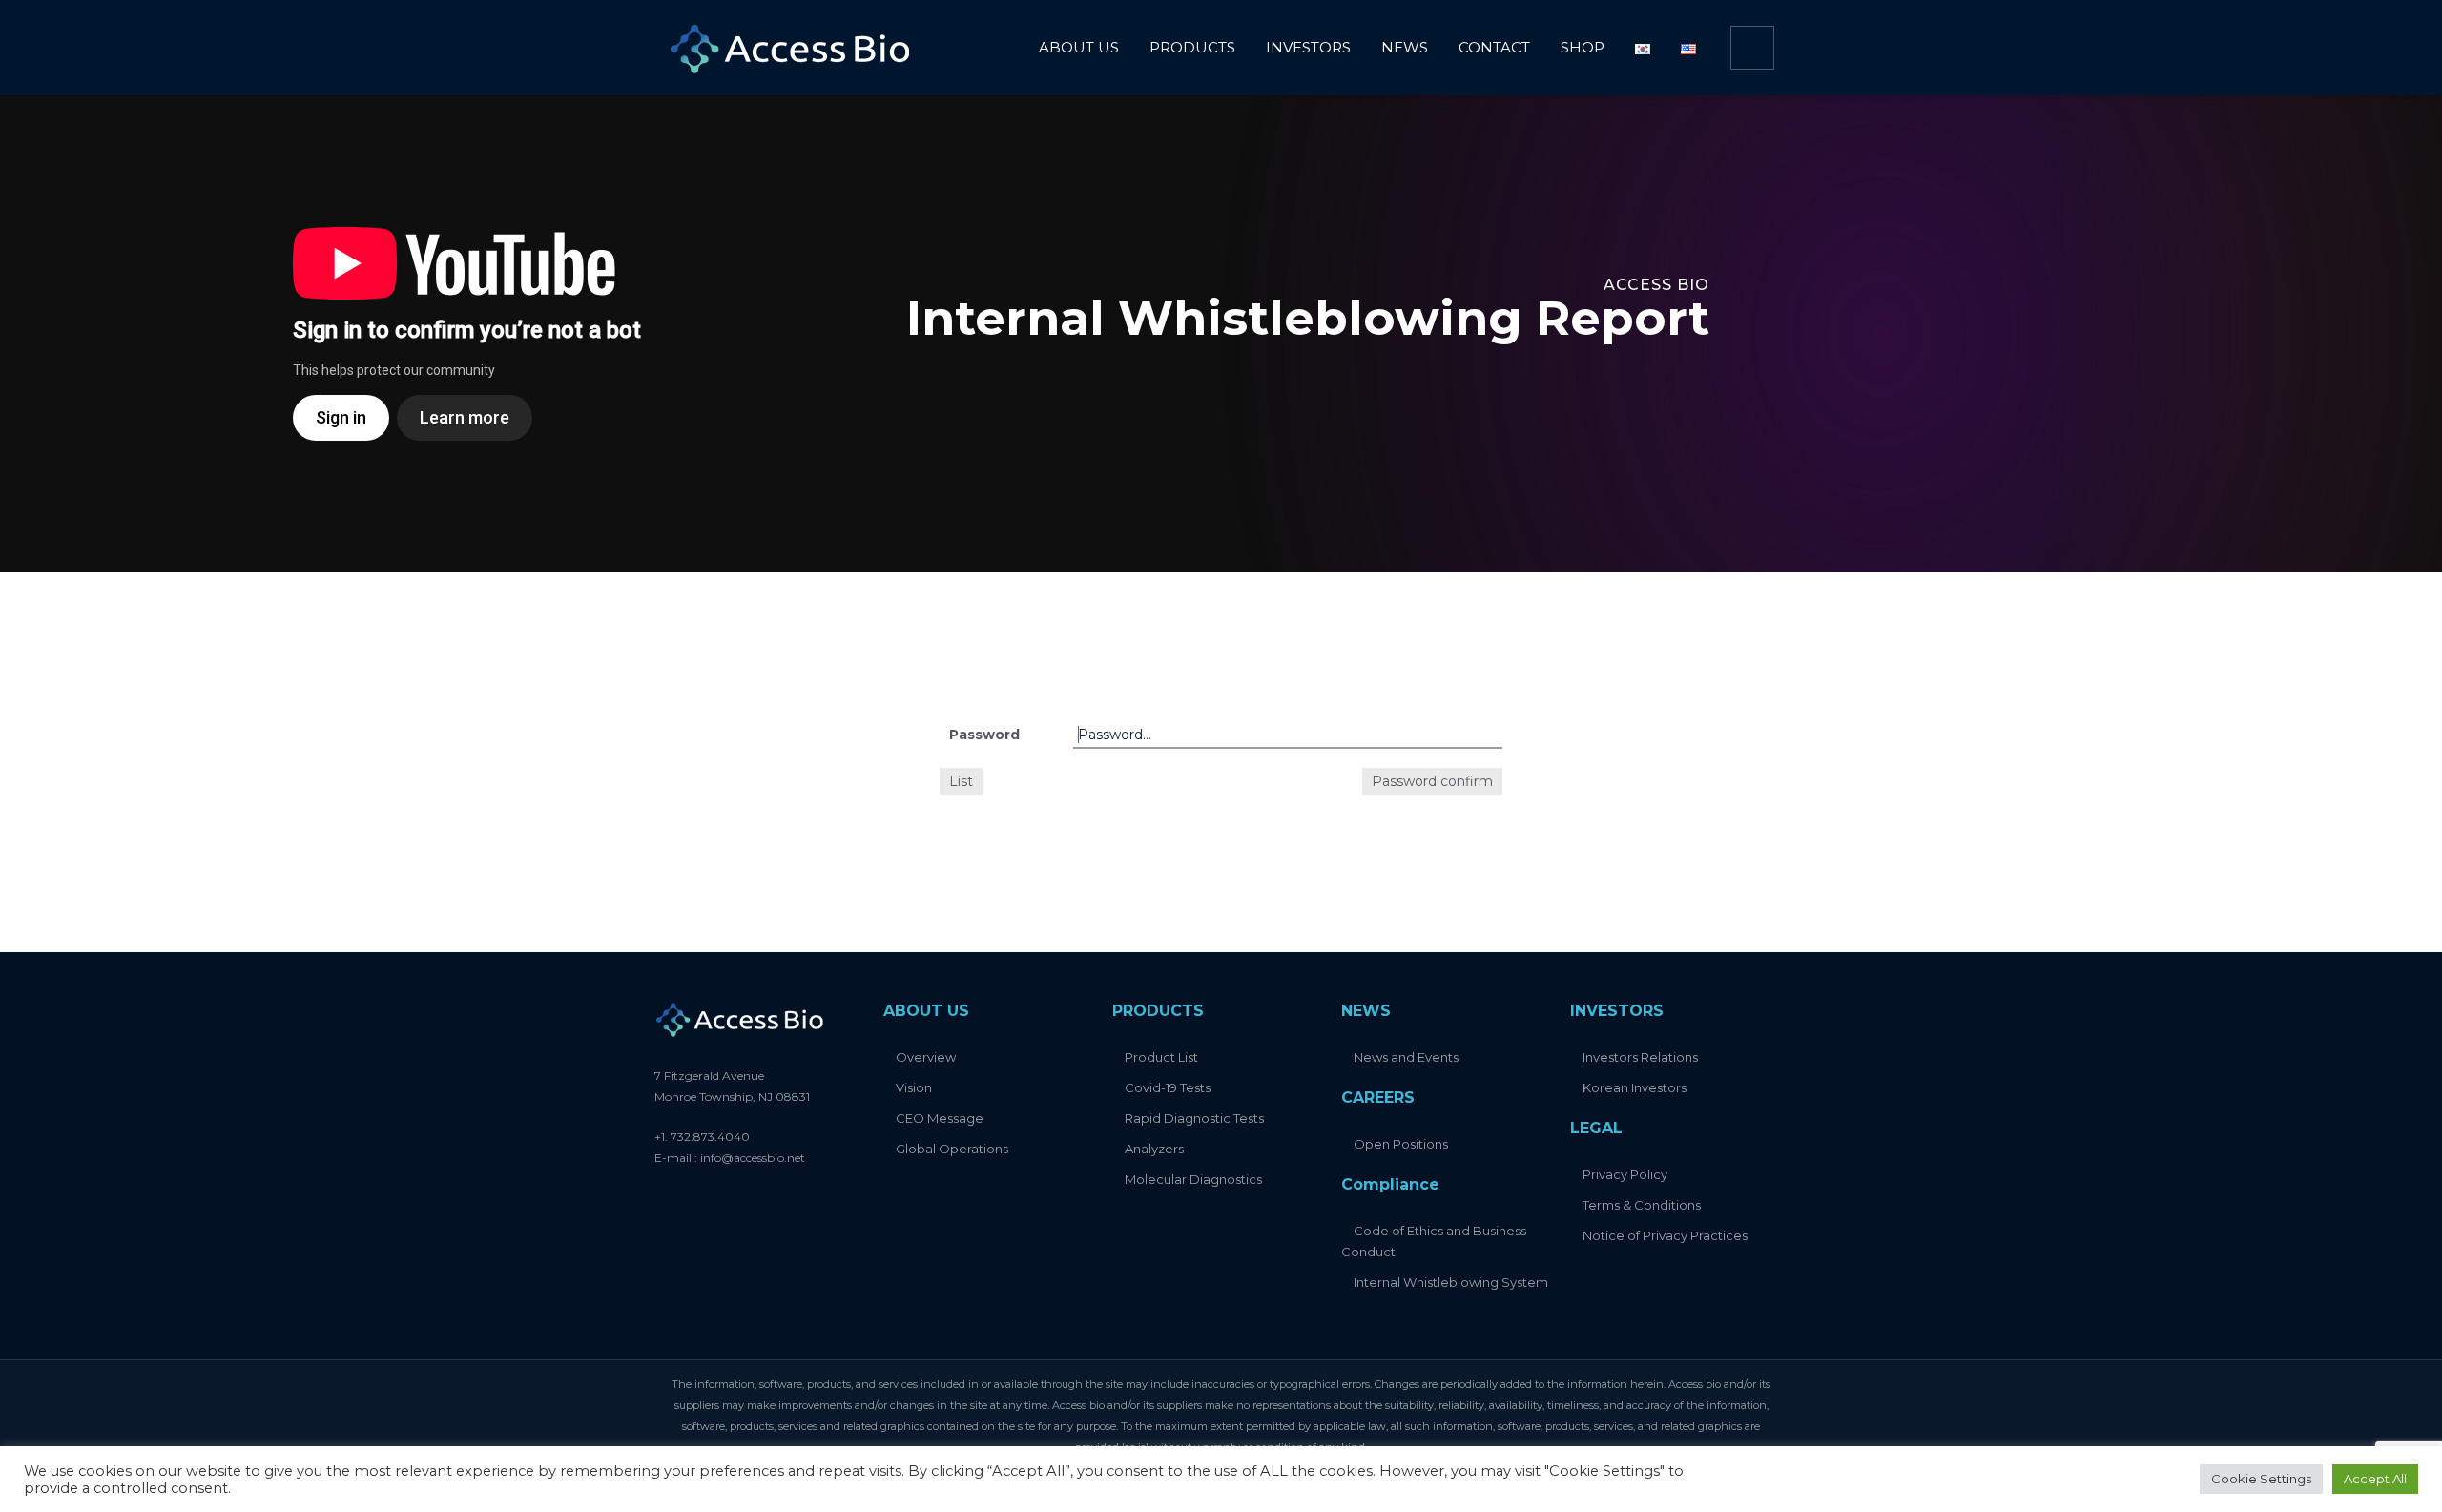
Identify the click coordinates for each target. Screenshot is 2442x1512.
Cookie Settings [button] (2261, 1479)
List (961, 781)
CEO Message (940, 1118)
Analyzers (1154, 1149)
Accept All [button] (2375, 1479)
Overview (926, 1057)
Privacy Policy (1625, 1174)
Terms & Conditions (1642, 1205)
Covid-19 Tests (1168, 1087)
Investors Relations (1640, 1057)
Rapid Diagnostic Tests (1194, 1118)
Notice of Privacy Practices (1665, 1235)
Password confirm (1432, 781)
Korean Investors (1635, 1087)
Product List (1161, 1057)
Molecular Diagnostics (1193, 1179)
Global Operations (952, 1149)
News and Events (1406, 1057)
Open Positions (1401, 1144)
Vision (914, 1087)
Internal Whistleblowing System (1451, 1282)
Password (984, 735)
